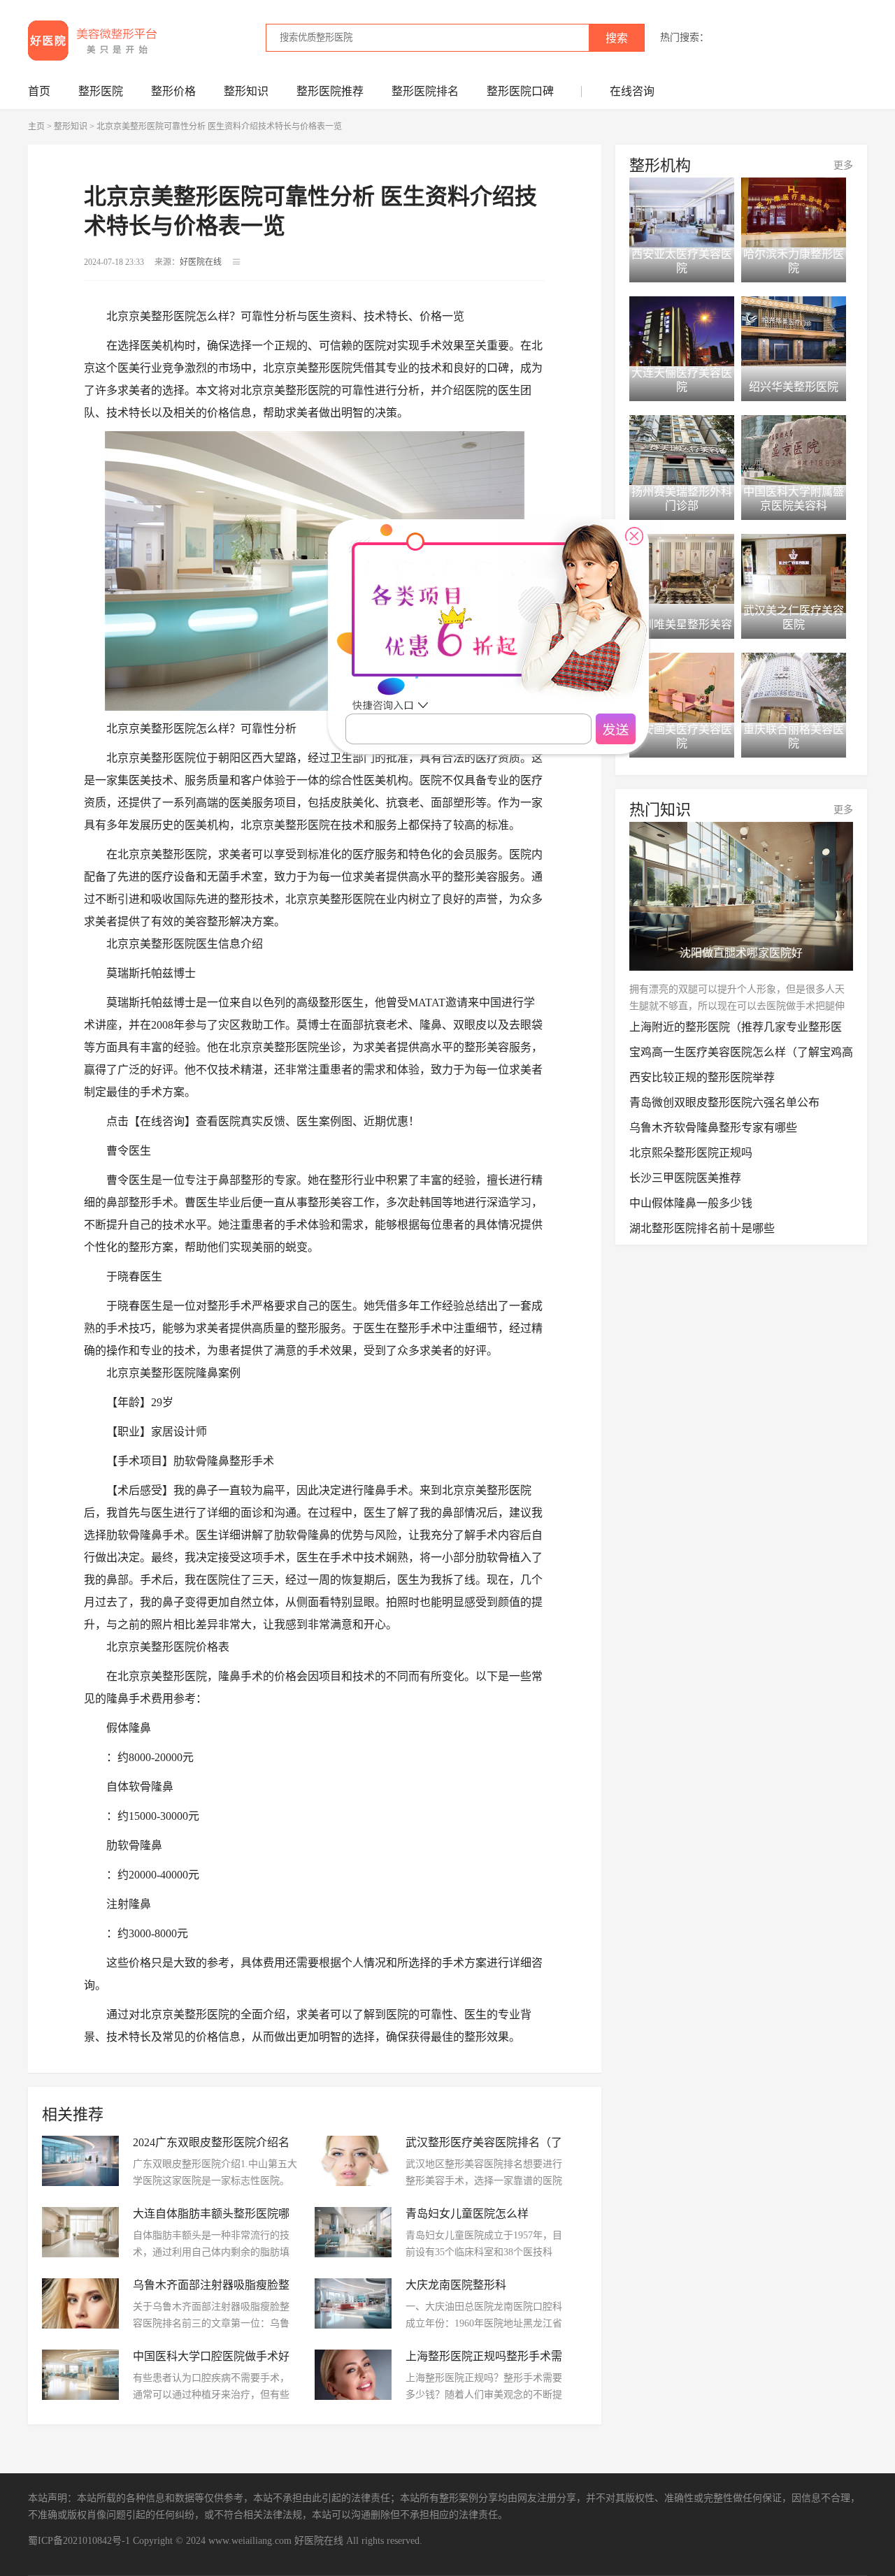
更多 (843, 165)
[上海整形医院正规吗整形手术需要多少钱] (353, 2375)
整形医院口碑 (520, 91)
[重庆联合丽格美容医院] (794, 688)
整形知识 (246, 91)
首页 (39, 91)
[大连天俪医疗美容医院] (682, 331)
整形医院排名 (425, 91)
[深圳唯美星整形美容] (682, 569)
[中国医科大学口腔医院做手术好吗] (80, 2375)
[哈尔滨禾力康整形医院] (794, 212)
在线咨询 (632, 91)
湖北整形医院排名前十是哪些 (702, 1228)
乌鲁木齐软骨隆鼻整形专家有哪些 (713, 1128)
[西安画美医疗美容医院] (682, 688)
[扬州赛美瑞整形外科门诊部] (682, 450)
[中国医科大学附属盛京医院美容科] (794, 450)
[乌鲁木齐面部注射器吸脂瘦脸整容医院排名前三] (80, 2303)
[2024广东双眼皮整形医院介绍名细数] (80, 2161)
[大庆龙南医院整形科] (353, 2303)
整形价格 (173, 91)
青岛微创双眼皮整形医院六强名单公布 (724, 1102)
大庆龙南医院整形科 (456, 2285)
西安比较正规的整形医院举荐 (702, 1077)
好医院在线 (319, 2541)
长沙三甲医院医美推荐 (685, 1178)
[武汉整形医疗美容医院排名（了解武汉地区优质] (353, 2161)
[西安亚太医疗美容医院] (682, 212)
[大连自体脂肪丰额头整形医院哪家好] (80, 2232)
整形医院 (101, 91)
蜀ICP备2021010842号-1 (79, 2541)
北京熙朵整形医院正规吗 (691, 1153)
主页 (36, 126)
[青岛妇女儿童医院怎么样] (353, 2232)
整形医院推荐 (330, 91)
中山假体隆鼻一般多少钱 (691, 1203)
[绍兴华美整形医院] (794, 331)
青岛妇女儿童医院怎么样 (467, 2214)
